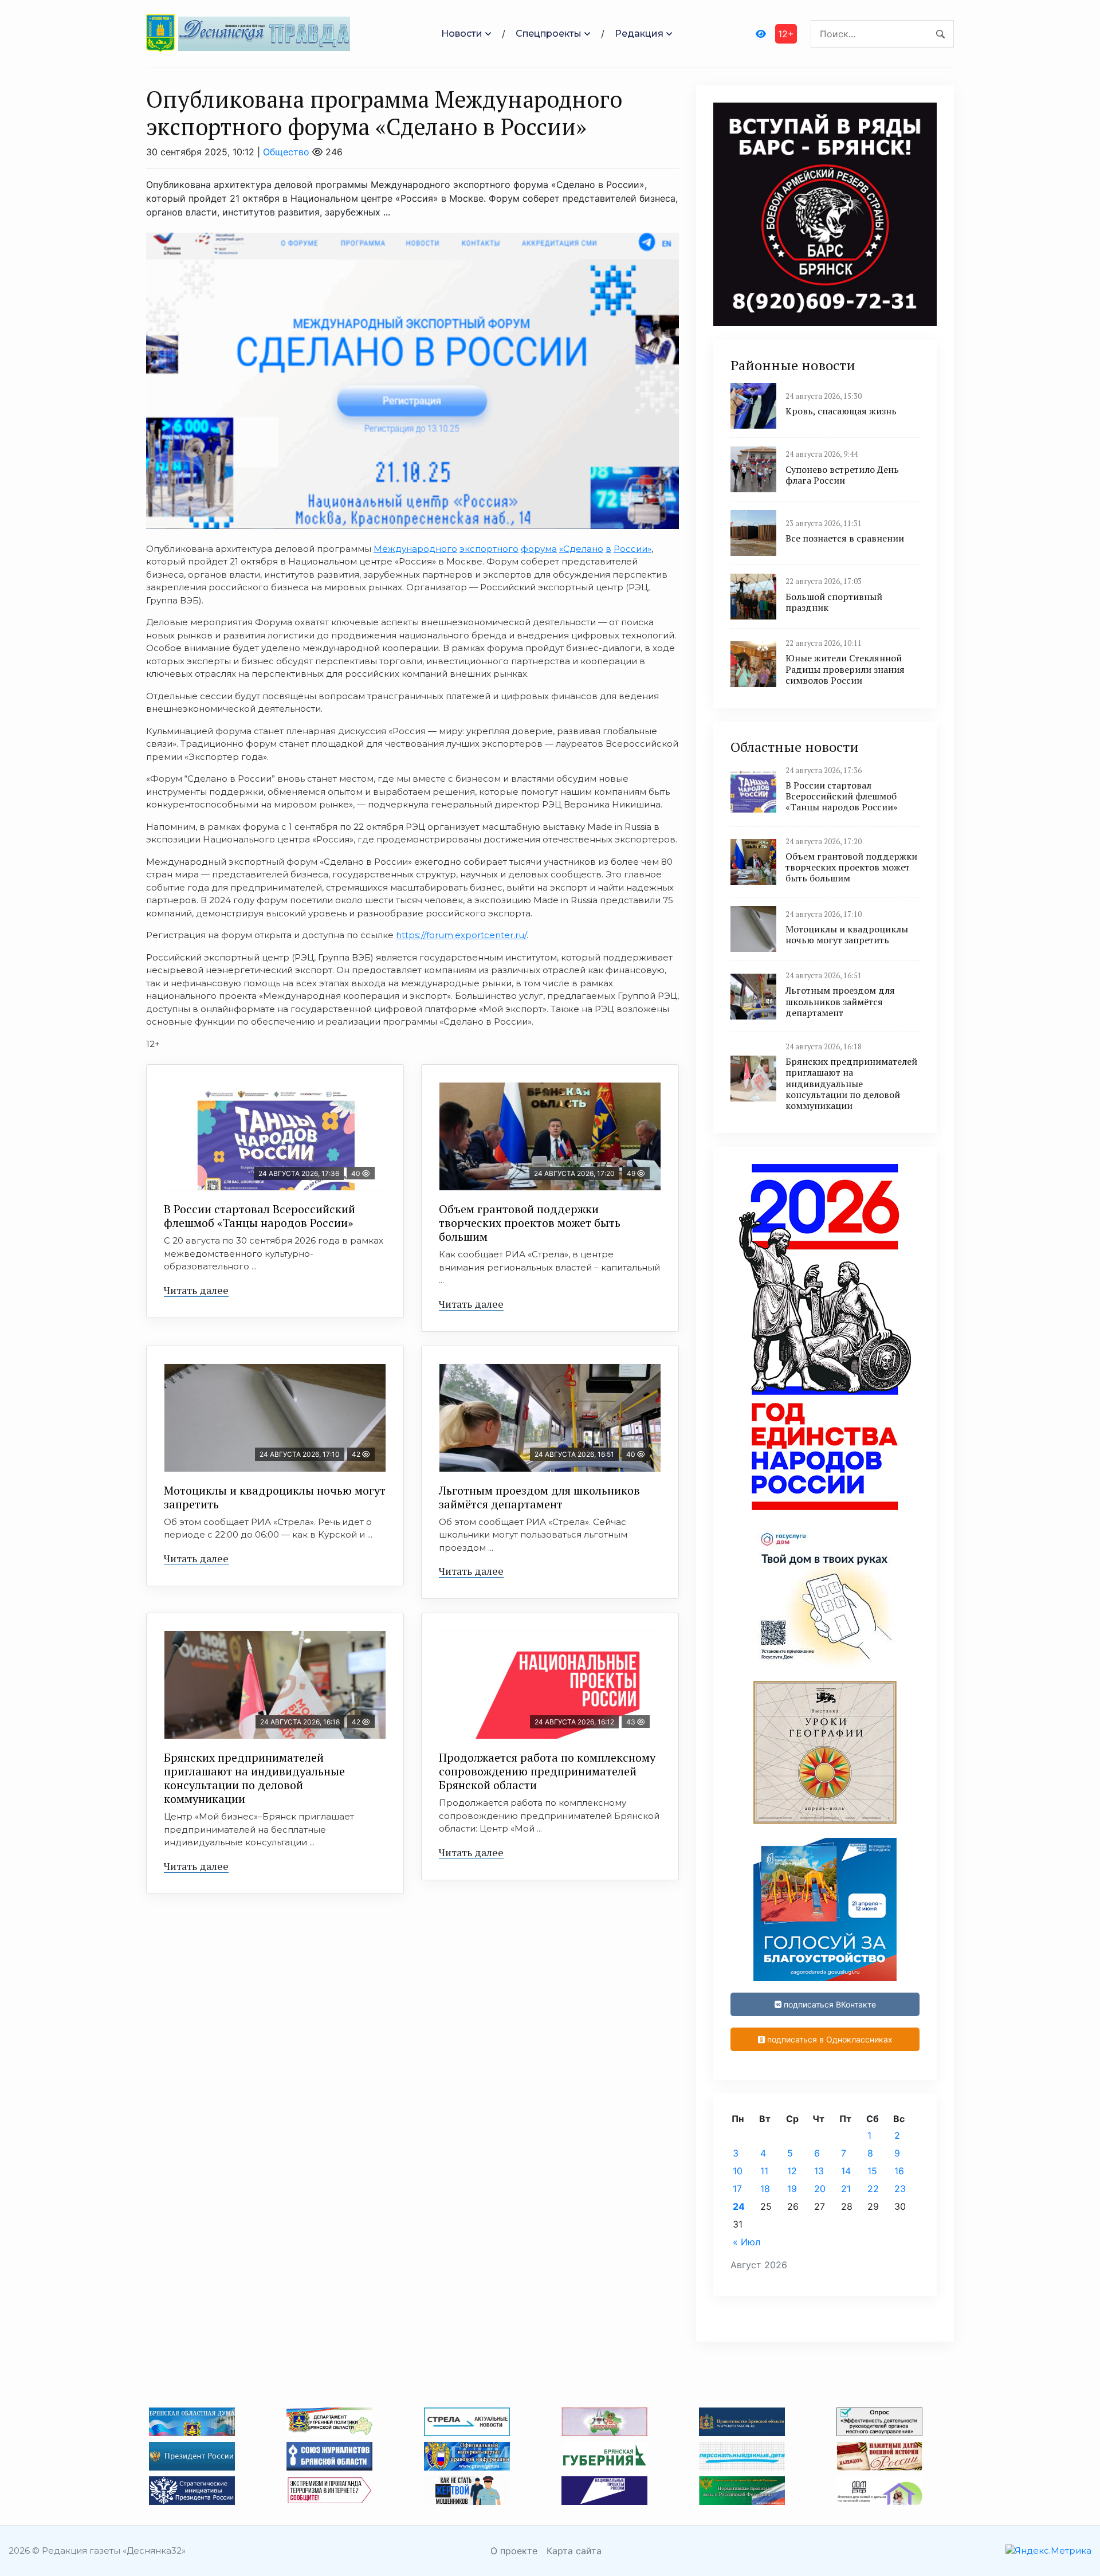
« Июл (747, 2242)
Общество (286, 152)
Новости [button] (462, 34)
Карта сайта (574, 2551)
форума (539, 549)
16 (899, 2171)
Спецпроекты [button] (549, 34)
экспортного (489, 549)
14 (846, 2171)
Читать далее (196, 1290)
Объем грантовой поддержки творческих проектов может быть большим (530, 1223)
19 (792, 2189)
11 (764, 2171)
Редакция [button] (639, 34)
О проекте (514, 2551)
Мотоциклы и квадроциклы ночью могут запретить (275, 1497)
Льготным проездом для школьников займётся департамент (539, 1497)
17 (737, 2189)
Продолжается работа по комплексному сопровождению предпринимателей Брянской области (547, 1771)
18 (765, 2189)
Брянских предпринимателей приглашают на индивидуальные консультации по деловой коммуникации (254, 1778)
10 (738, 2171)
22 (873, 2189)
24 (739, 2206)
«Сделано (581, 549)
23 (900, 2189)
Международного (415, 549)
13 (819, 2171)
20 (820, 2189)
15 (872, 2171)
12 (792, 2171)
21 (846, 2189)
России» (632, 549)
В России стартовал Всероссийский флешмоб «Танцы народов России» (260, 1216)
